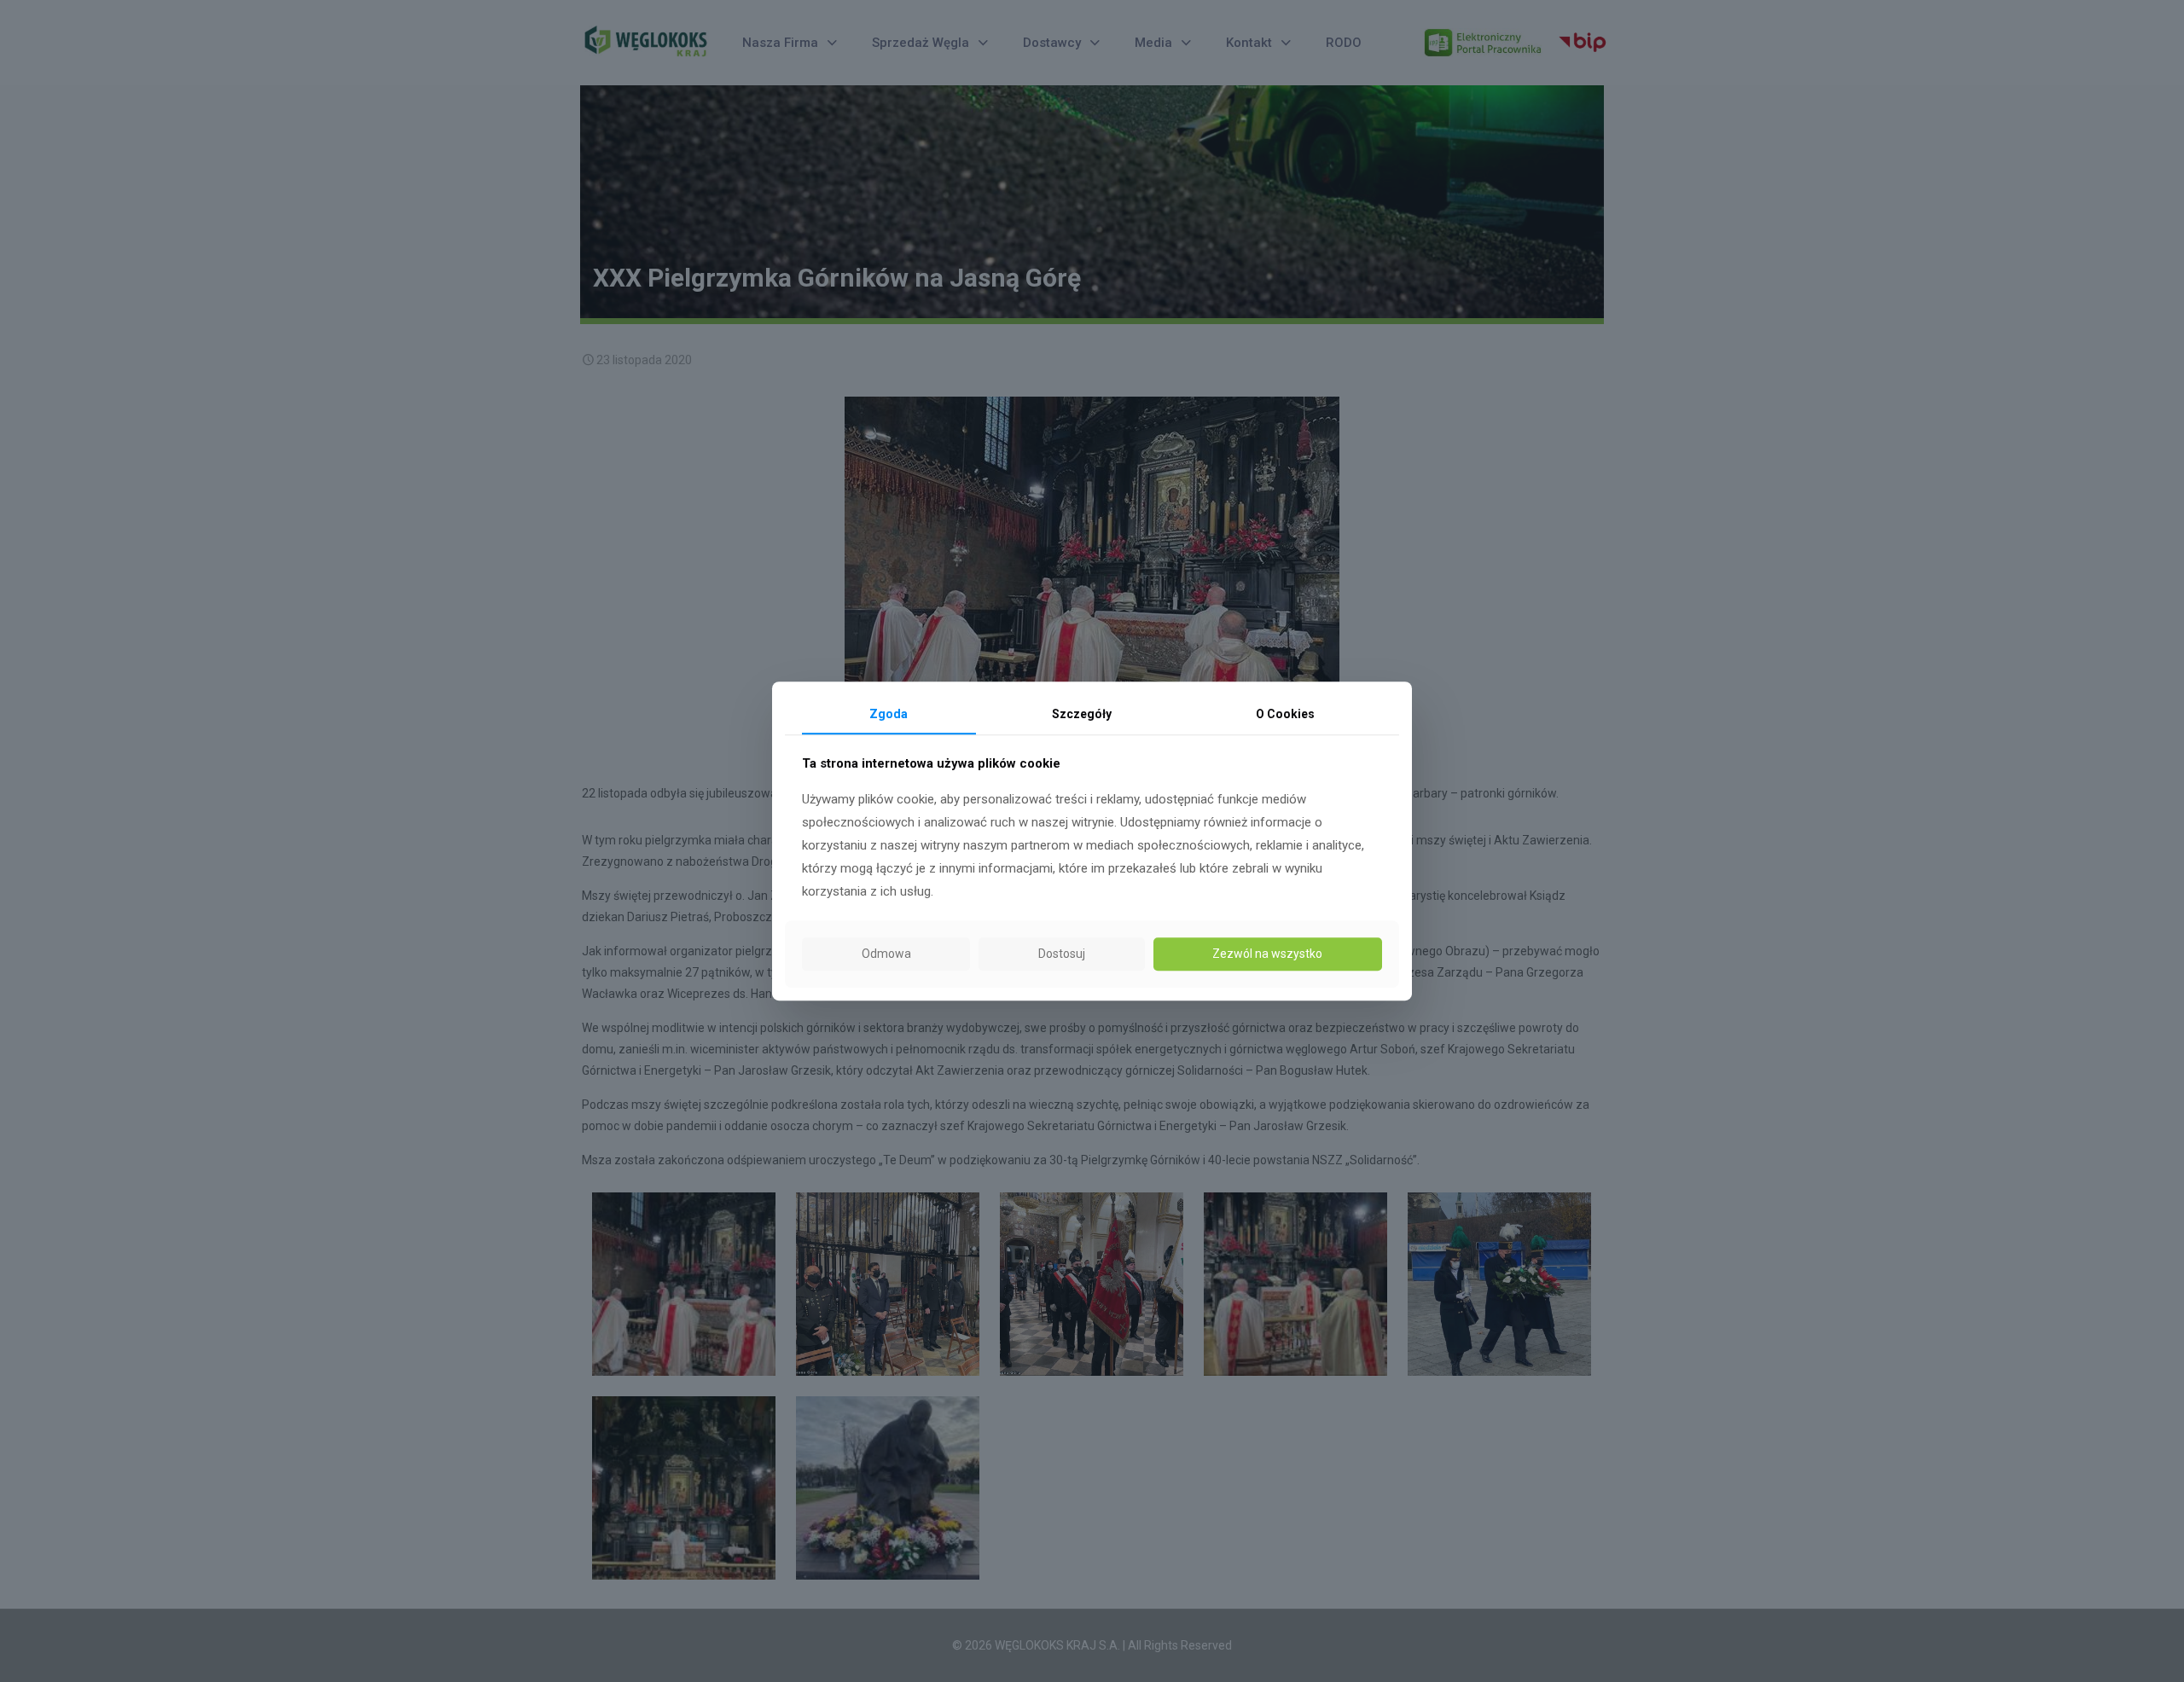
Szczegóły (1082, 714)
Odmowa (886, 954)
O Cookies (1285, 714)
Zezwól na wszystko (1267, 954)
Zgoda (889, 714)
